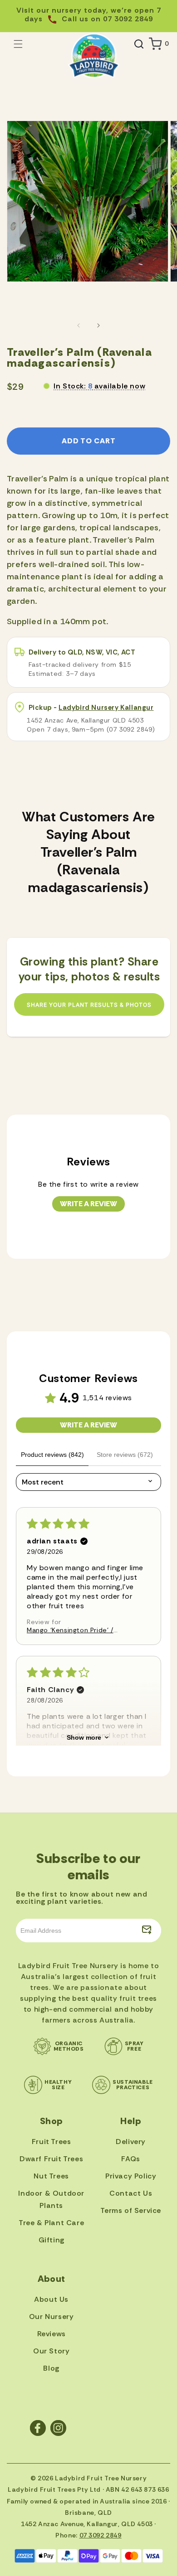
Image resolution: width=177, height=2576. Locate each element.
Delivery (131, 2142)
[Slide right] (98, 325)
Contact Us (131, 2193)
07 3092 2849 (101, 2535)
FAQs (130, 2159)
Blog (51, 2368)
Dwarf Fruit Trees (51, 2159)
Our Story (51, 2351)
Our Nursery (52, 2316)
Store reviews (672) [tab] (125, 1455)
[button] (18, 44)
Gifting (52, 2240)
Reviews (52, 2334)
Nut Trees (51, 2176)
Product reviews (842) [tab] (52, 1455)
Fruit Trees (52, 2142)
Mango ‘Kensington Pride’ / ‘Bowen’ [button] (70, 1630)
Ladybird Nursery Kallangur (106, 708)
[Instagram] (58, 2428)
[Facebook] (38, 2428)
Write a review (88, 1204)
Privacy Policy (131, 2176)
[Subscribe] (147, 1931)
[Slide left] (79, 325)
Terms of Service (131, 2210)
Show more (84, 1737)
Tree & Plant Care (51, 2223)
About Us (51, 2299)
